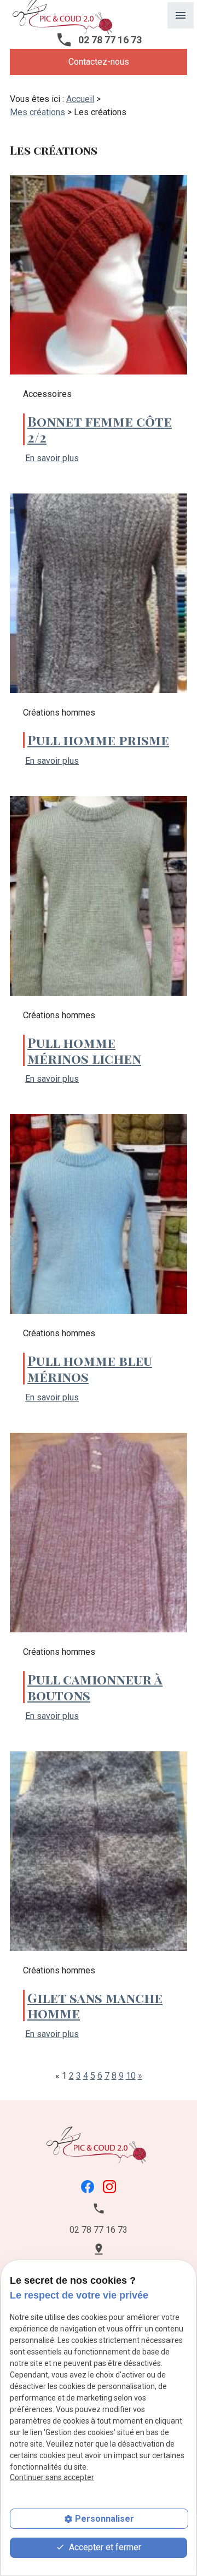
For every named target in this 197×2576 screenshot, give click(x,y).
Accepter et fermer (104, 2547)
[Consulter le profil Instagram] (109, 2186)
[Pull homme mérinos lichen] (99, 896)
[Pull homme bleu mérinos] (99, 1214)
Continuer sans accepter (52, 2477)
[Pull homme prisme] (99, 593)
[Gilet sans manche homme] (99, 1851)
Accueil (80, 99)
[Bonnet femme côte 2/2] (99, 275)
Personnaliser (105, 2519)
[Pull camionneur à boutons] (99, 1533)
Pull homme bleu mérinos (90, 1368)
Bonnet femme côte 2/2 (100, 429)
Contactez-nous (99, 62)
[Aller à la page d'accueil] (99, 2144)
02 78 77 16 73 (110, 40)
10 (131, 2076)
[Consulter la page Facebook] (88, 2186)
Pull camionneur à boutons (95, 1687)
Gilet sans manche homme (95, 2005)
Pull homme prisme (98, 740)
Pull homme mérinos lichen (84, 1050)
